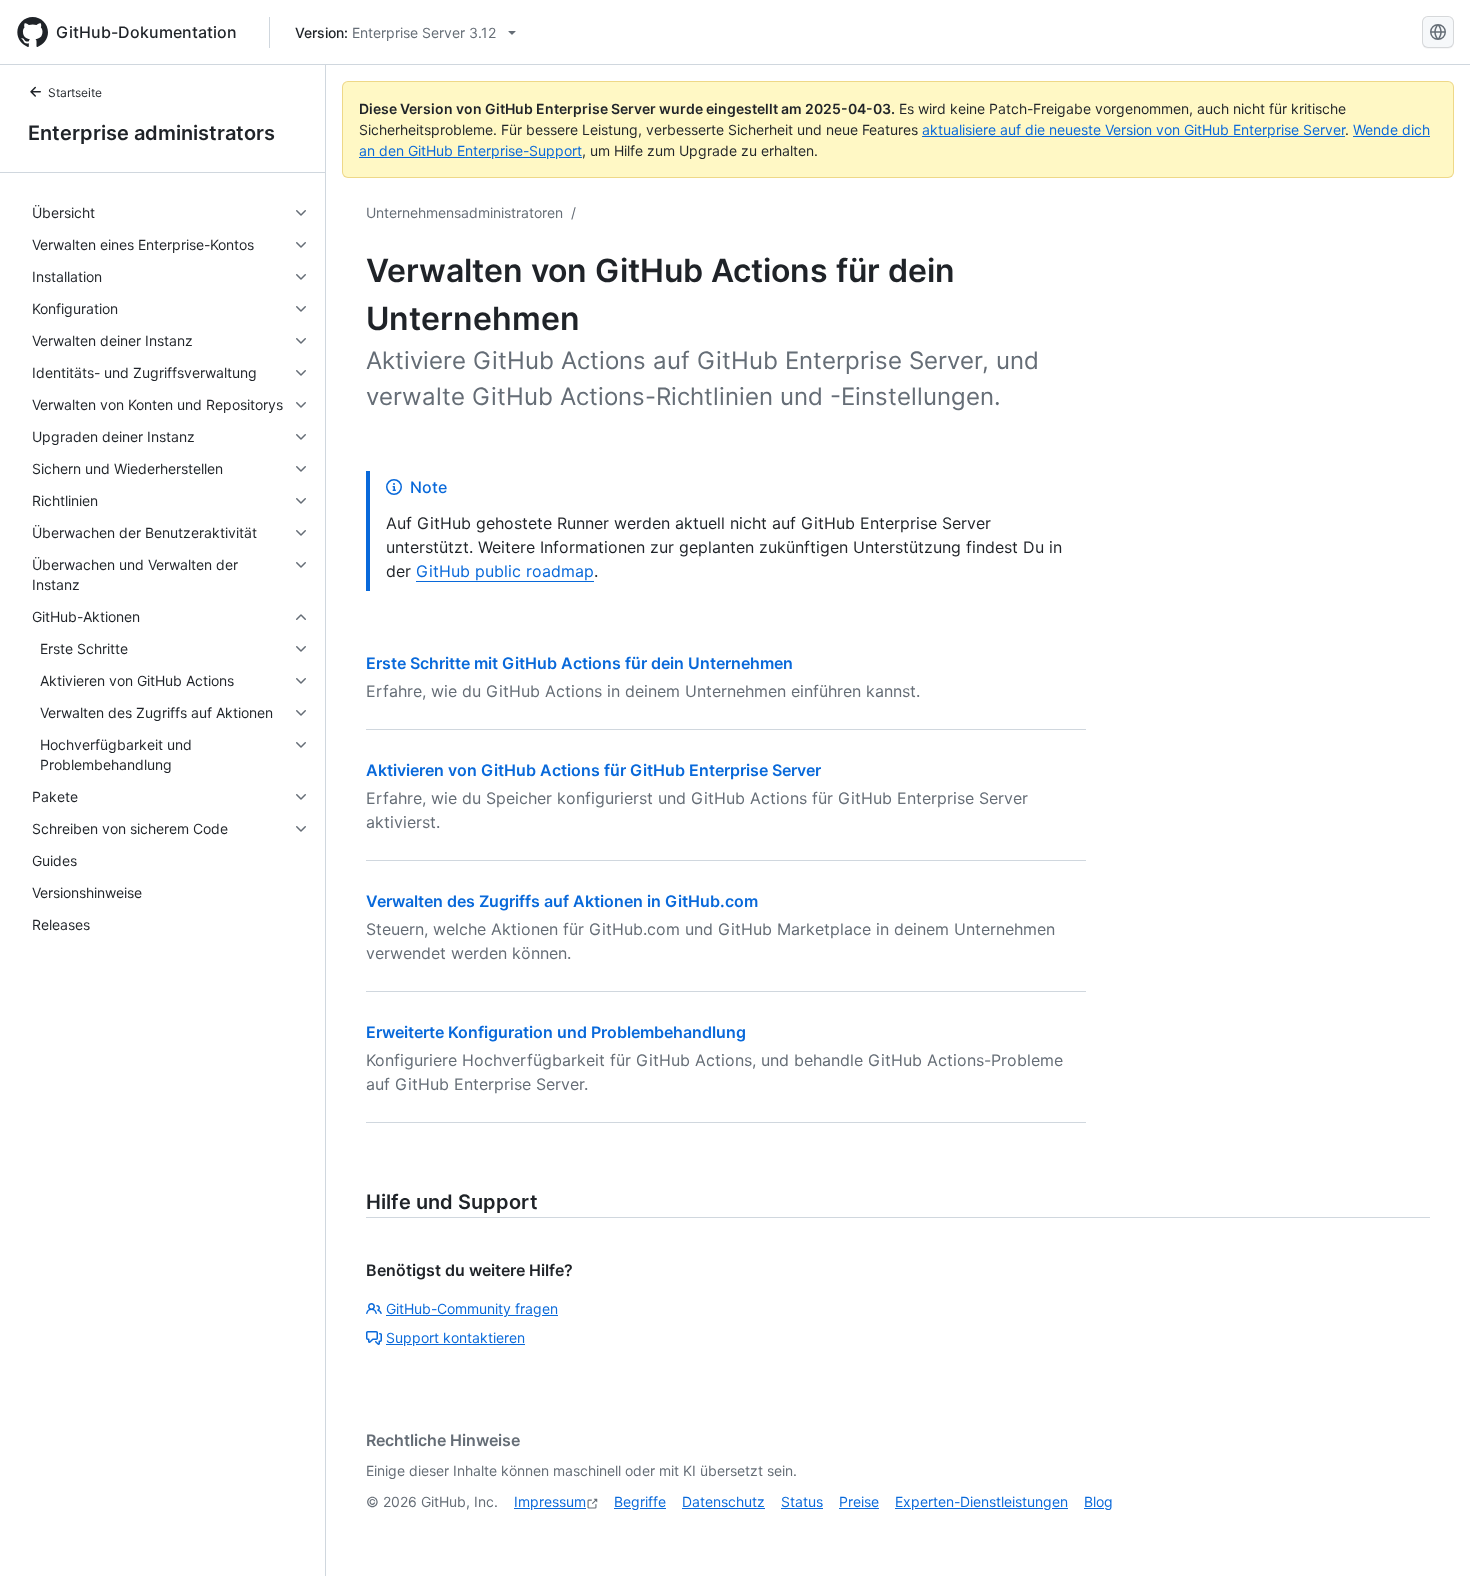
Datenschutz (723, 1501)
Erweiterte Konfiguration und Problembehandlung (556, 1032)
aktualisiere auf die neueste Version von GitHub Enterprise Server (1133, 129)
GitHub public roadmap (505, 571)
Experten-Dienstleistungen (981, 1501)
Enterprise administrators (151, 133)
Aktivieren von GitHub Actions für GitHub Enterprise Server (593, 770)
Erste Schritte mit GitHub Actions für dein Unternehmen (579, 663)
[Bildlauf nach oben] (1426, 1532)
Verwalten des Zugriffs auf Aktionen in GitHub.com (562, 901)
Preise (859, 1501)
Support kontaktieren (455, 1337)
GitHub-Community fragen (472, 1308)
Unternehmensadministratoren (464, 212)
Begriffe (640, 1501)
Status (802, 1501)
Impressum (550, 1501)
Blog (1098, 1501)
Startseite (75, 92)
